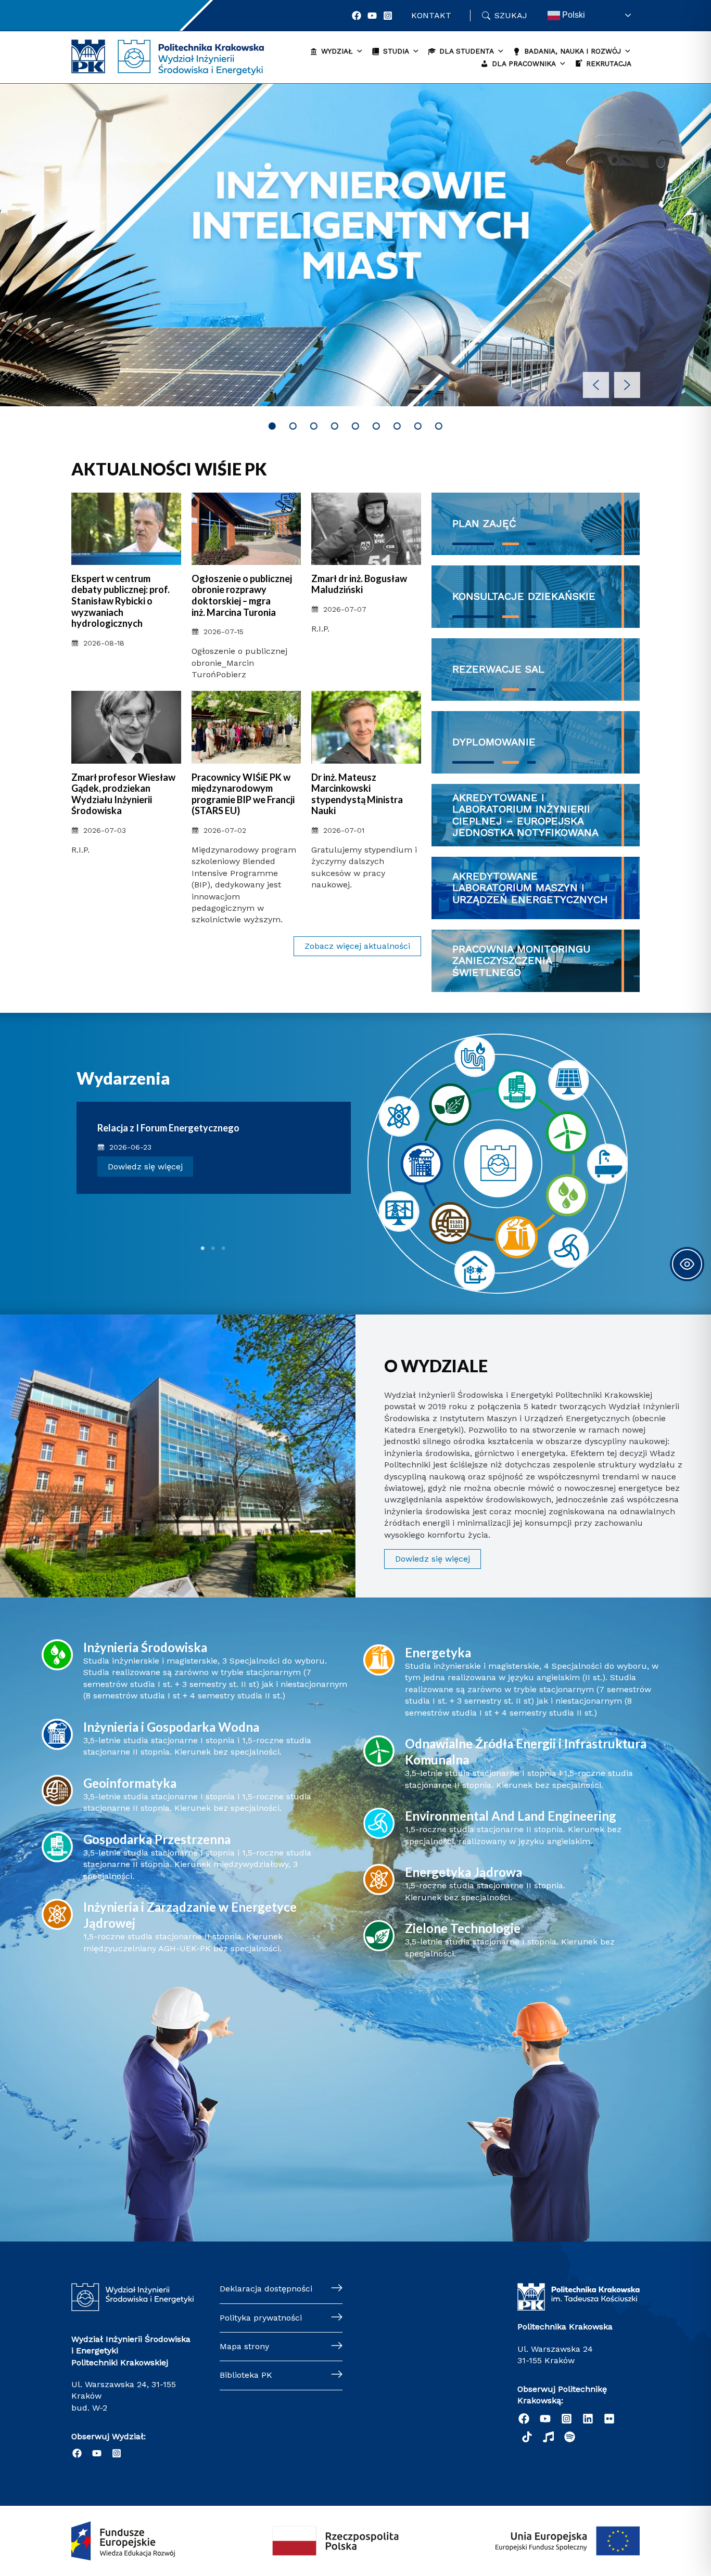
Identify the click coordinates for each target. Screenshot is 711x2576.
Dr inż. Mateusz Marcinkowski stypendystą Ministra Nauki (357, 794)
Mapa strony (244, 2346)
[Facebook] (357, 16)
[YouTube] (372, 16)
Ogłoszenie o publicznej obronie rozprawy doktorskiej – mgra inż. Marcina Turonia (242, 595)
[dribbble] (548, 2437)
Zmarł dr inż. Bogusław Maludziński (359, 584)
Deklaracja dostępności (266, 2289)
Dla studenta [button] (467, 51)
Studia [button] (396, 51)
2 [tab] (213, 1248)
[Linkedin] (588, 2419)
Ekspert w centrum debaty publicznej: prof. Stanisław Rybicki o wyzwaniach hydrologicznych (120, 601)
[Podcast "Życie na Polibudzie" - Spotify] (570, 2437)
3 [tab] (224, 1248)
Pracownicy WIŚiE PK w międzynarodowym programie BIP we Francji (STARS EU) (243, 794)
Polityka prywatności (261, 2318)
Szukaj (511, 15)
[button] (596, 385)
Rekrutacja (609, 63)
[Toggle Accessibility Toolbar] (687, 1264)
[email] (609, 2419)
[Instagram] (388, 16)
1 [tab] (203, 1248)
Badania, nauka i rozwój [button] (573, 51)
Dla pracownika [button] (524, 63)
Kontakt (431, 15)
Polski (573, 15)
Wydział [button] (337, 51)
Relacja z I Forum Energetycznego (168, 1128)
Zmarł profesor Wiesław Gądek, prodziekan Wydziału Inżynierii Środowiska (123, 794)
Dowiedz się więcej (145, 1167)
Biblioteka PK (246, 2375)
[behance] (527, 2437)
